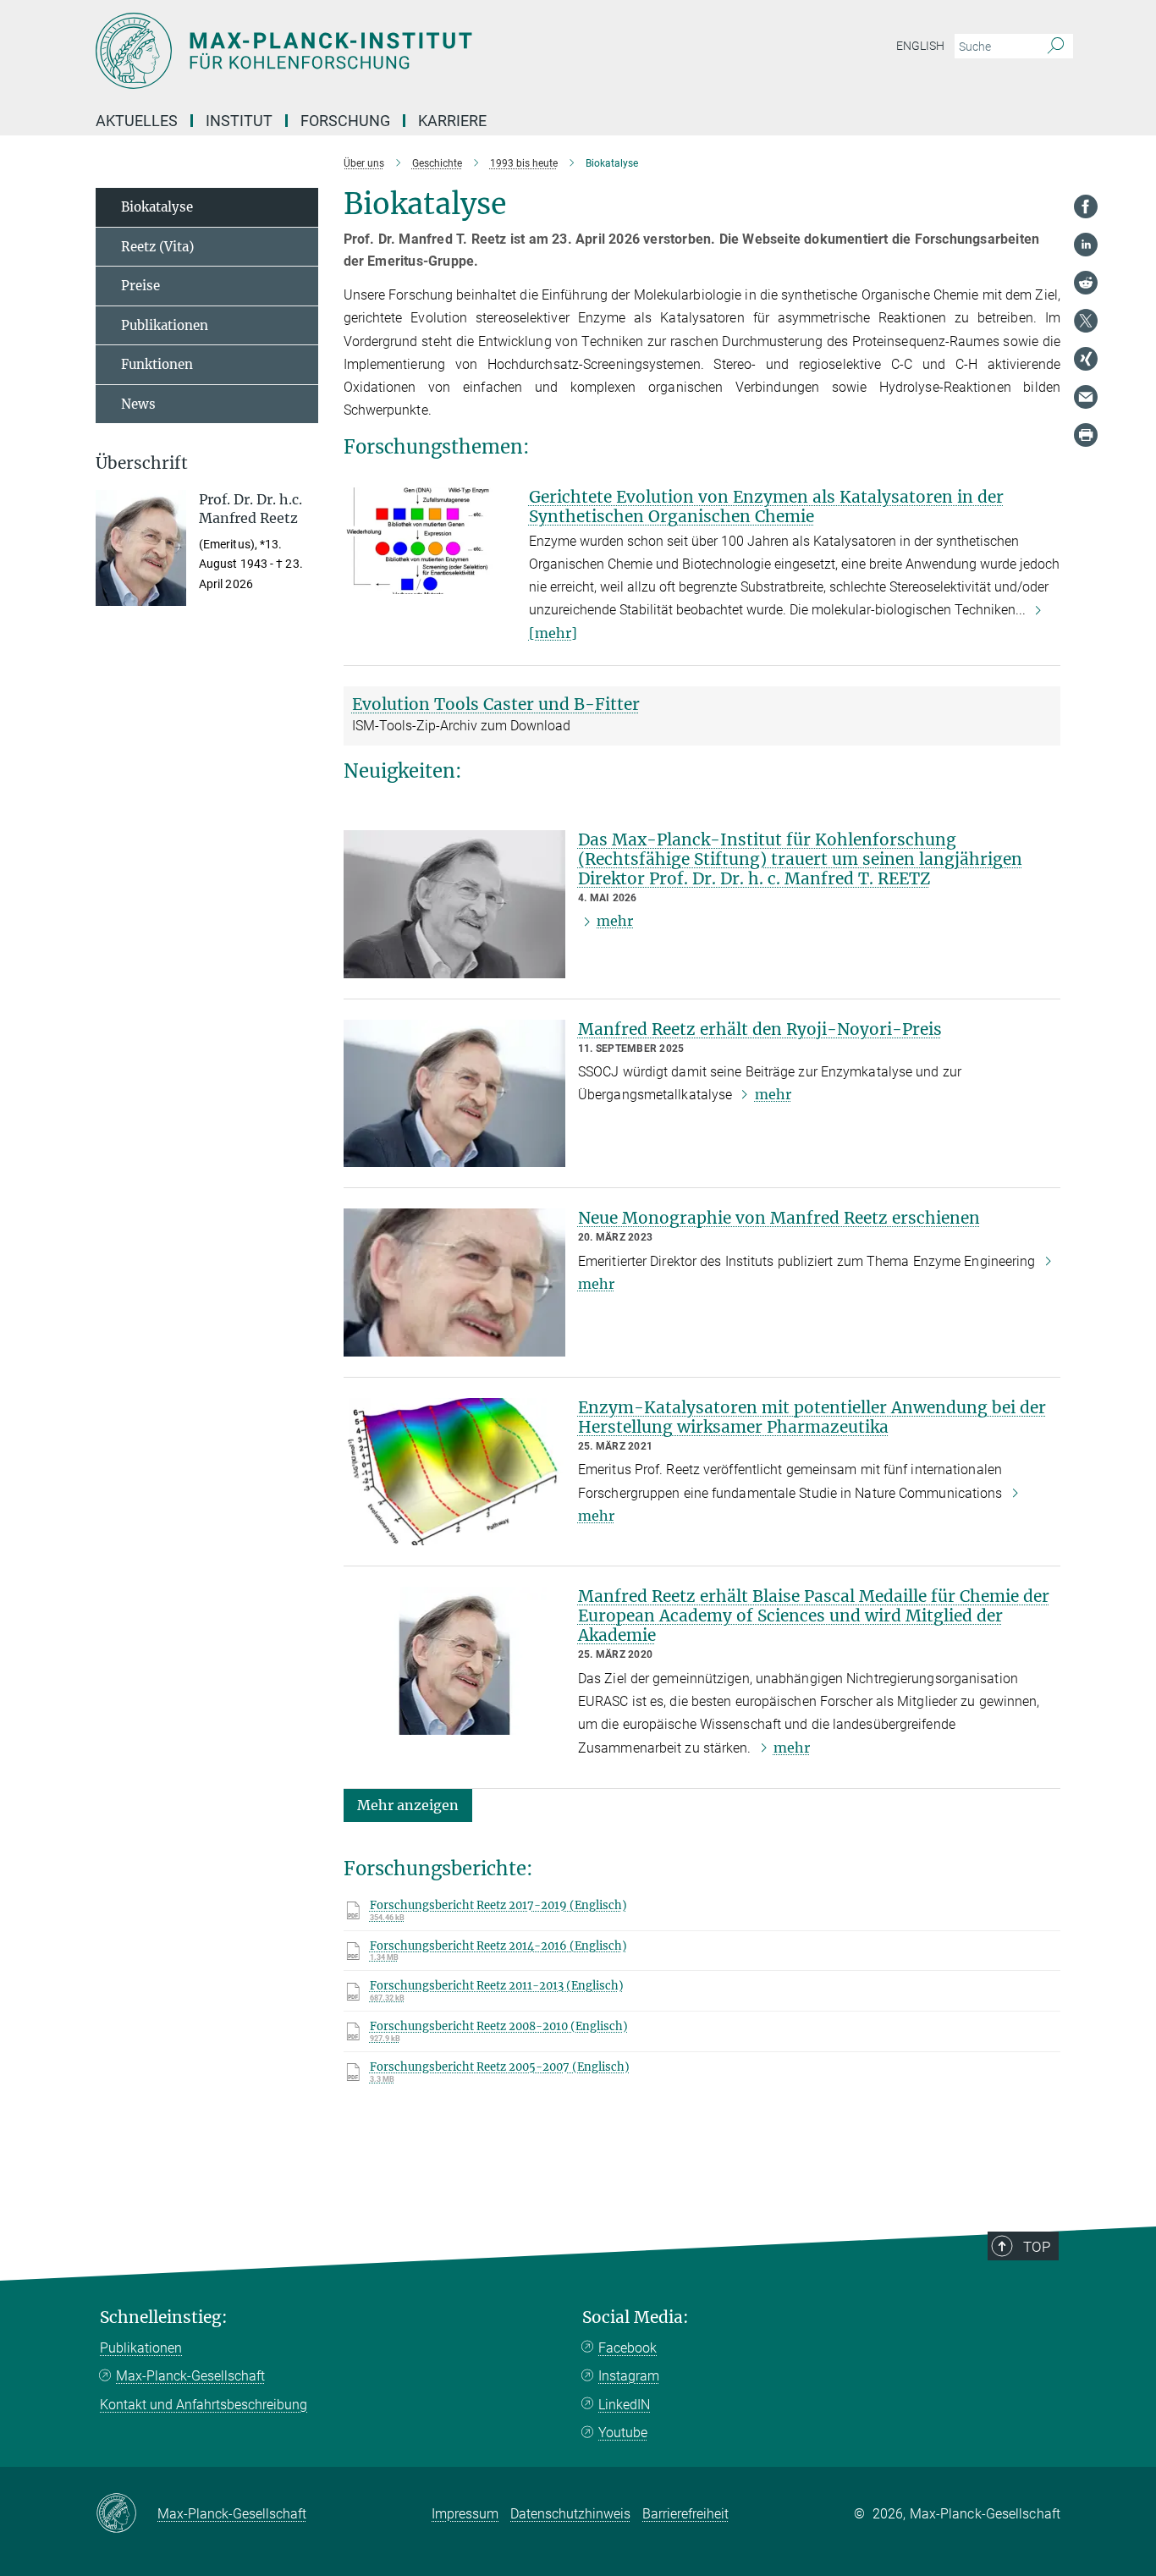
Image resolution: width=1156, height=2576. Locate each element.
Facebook (628, 2348)
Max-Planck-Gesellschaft (190, 2376)
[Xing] (1086, 359)
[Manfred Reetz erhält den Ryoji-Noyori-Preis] (454, 1094)
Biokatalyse (157, 207)
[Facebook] (1086, 206)
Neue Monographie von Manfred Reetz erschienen (779, 1218)
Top (1037, 2247)
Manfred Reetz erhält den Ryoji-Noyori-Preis (760, 1029)
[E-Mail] (1086, 397)
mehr (615, 921)
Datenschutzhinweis (570, 2514)
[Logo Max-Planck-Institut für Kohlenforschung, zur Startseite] (413, 51)
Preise (140, 286)
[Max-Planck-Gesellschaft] (127, 2514)
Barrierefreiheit (685, 2514)
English (920, 46)
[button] (408, 1805)
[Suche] (1056, 47)
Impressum (465, 2514)
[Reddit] (1086, 283)
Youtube (623, 2433)
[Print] (1086, 435)
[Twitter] (1086, 321)
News (138, 404)
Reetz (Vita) (157, 247)
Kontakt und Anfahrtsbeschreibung (204, 2405)
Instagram (629, 2376)
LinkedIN (624, 2405)
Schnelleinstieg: (164, 2317)
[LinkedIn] (1086, 245)
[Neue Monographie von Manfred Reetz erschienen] (454, 1282)
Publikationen (165, 325)
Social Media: (636, 2317)
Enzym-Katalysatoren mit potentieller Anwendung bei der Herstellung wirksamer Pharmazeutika (812, 1417)
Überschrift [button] (142, 463)
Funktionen (157, 364)
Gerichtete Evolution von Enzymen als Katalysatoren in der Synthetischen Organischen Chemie (766, 506)
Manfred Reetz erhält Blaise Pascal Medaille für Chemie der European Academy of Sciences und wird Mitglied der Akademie (814, 1616)
